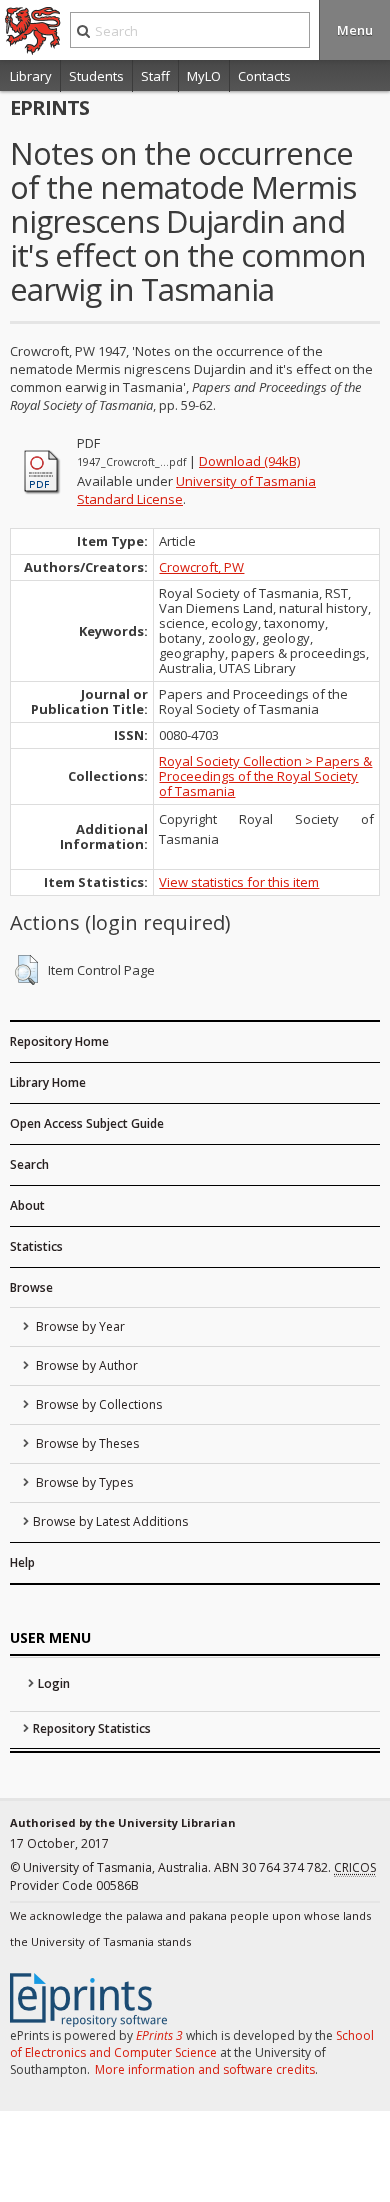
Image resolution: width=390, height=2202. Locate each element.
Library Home (48, 1082)
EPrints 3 (159, 2035)
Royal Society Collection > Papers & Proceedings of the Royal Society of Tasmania (265, 776)
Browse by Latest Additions (110, 1521)
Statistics (36, 1246)
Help (22, 1562)
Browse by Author (85, 1365)
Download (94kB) (249, 461)
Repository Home (59, 1041)
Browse (31, 1287)
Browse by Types (83, 1482)
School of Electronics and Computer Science (192, 2044)
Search (29, 1164)
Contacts (264, 76)
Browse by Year (79, 1326)
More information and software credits (205, 2069)
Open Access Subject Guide (87, 1123)
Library (31, 76)
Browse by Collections (97, 1404)
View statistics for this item (239, 882)
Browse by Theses (86, 1443)
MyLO (204, 76)
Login (54, 1683)
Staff (155, 76)
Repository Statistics (92, 1728)
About (27, 1205)
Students (96, 76)
